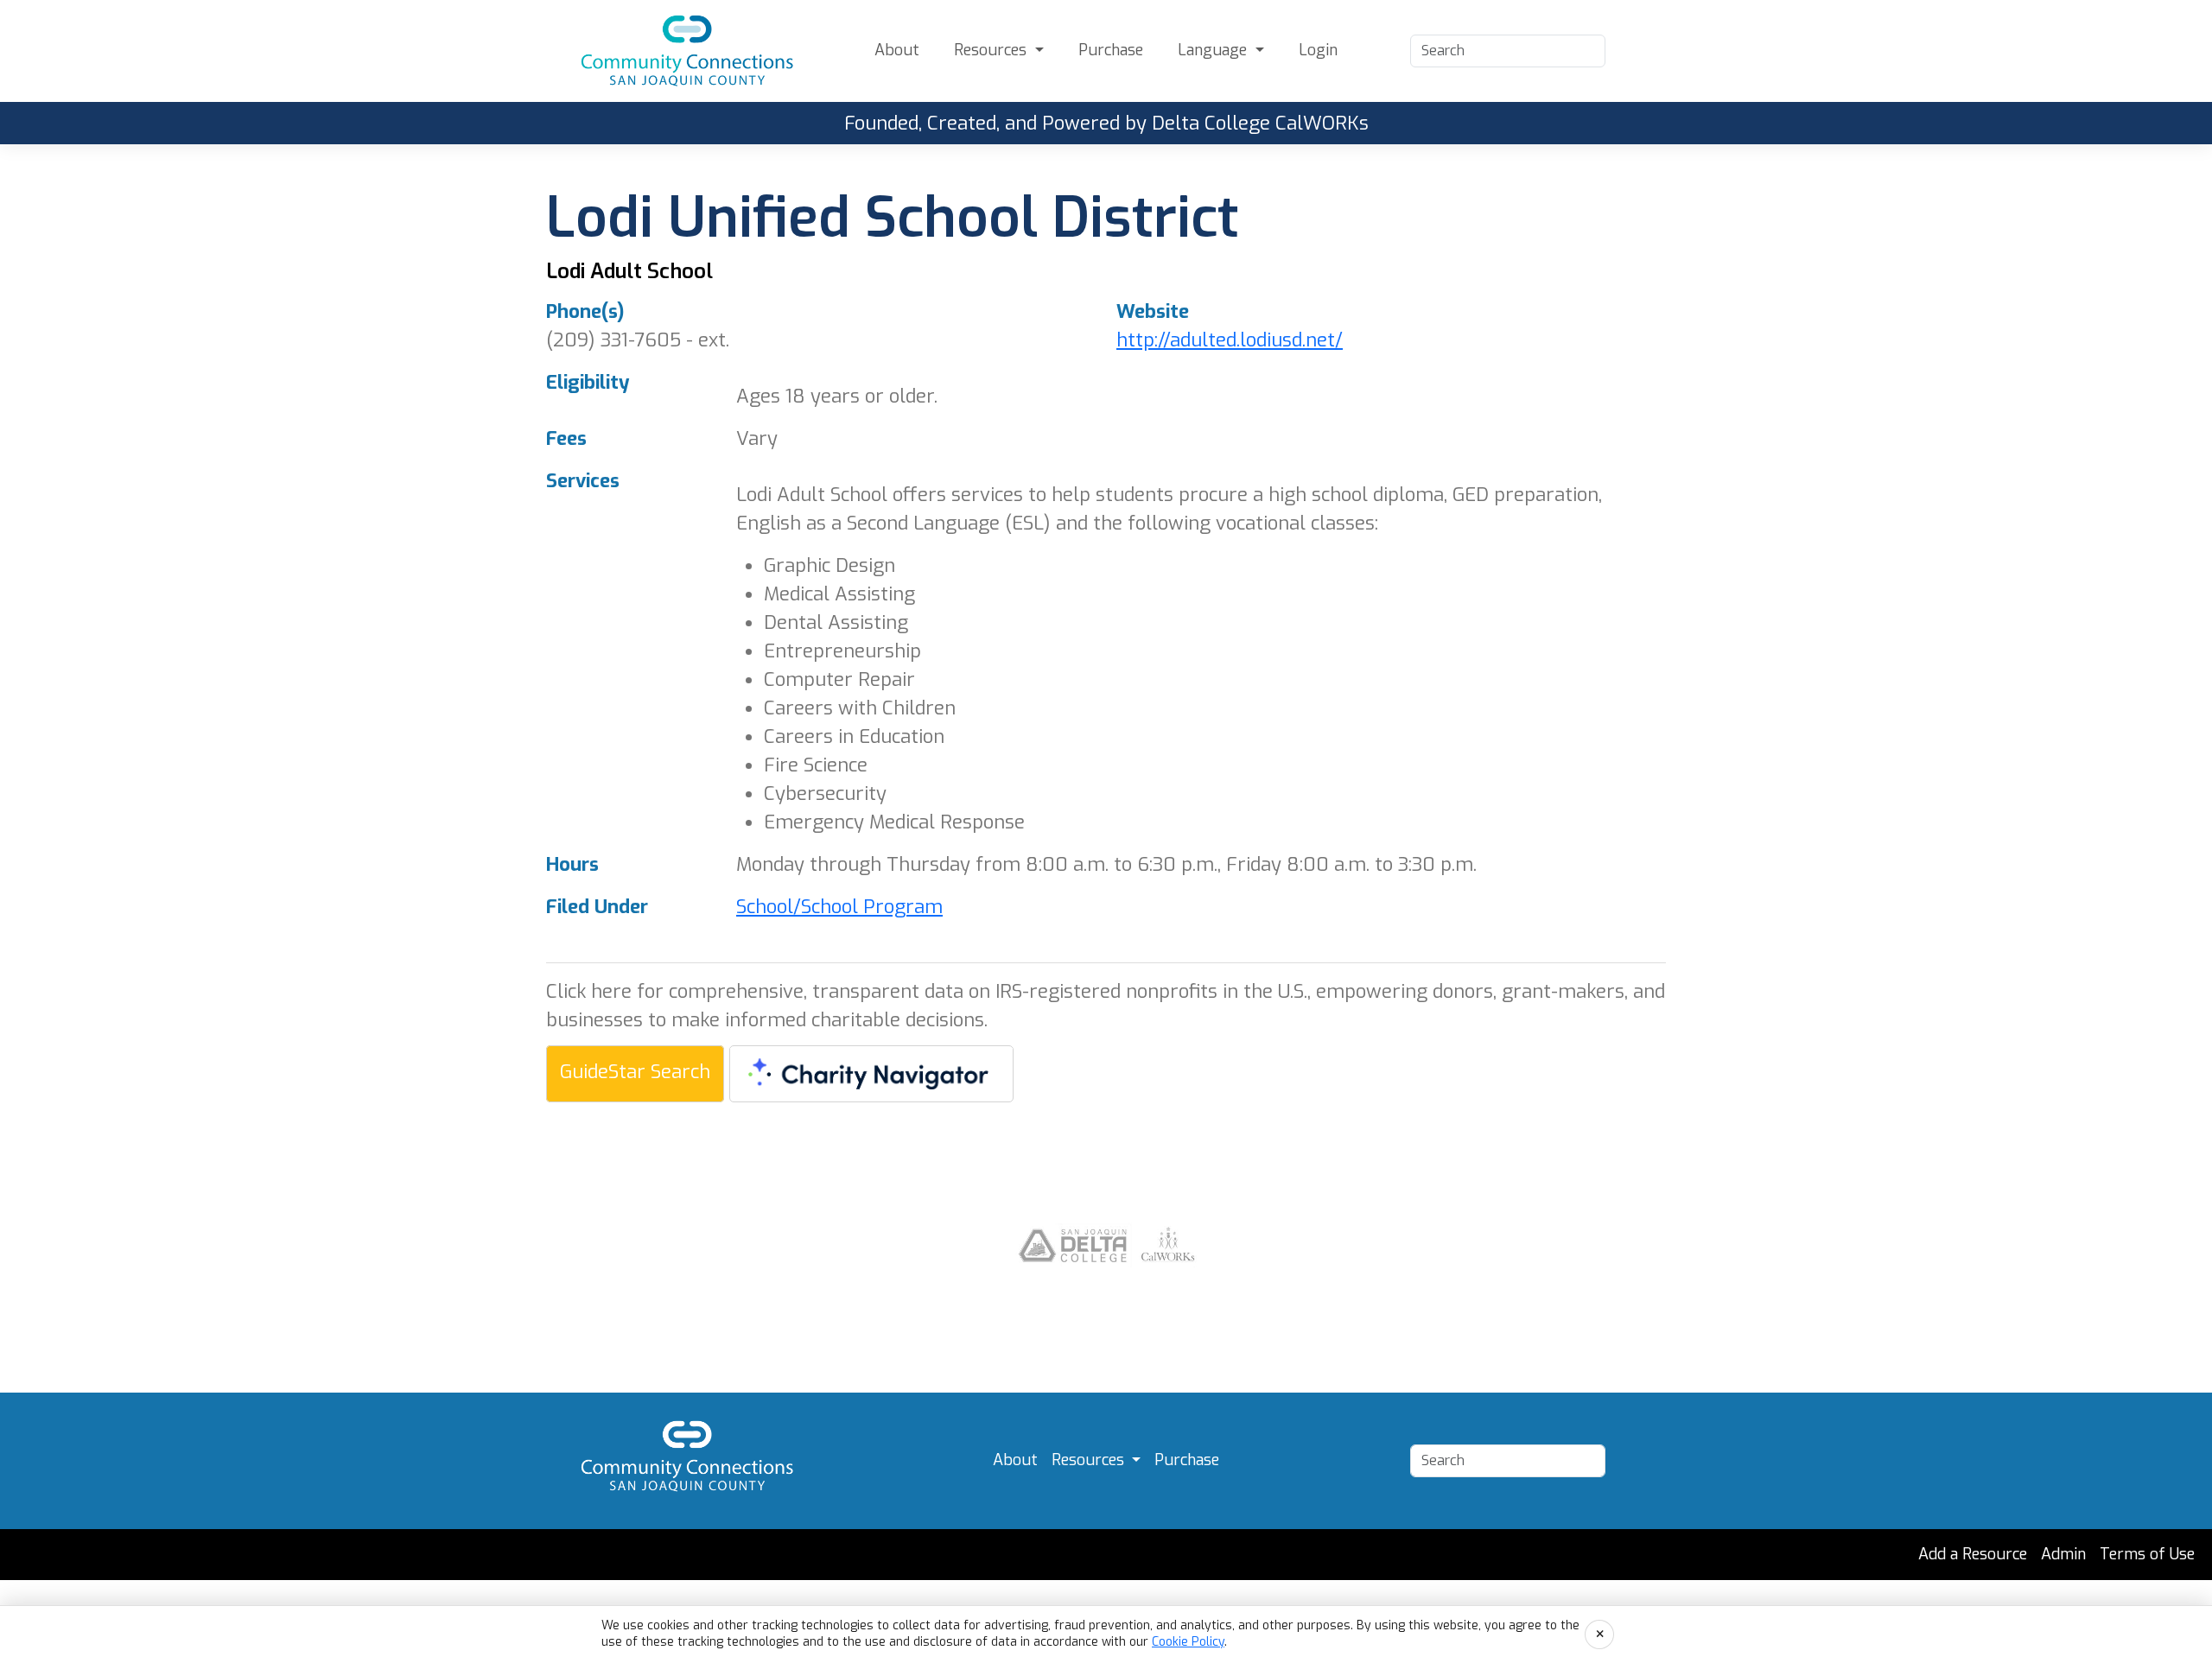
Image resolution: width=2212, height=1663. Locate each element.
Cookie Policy (1188, 1642)
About (897, 50)
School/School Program (839, 907)
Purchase (1111, 50)
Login (1318, 50)
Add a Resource (1973, 1554)
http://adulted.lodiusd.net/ (1230, 340)
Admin (2063, 1554)
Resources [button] (992, 50)
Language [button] (1214, 50)
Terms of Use (2147, 1554)
